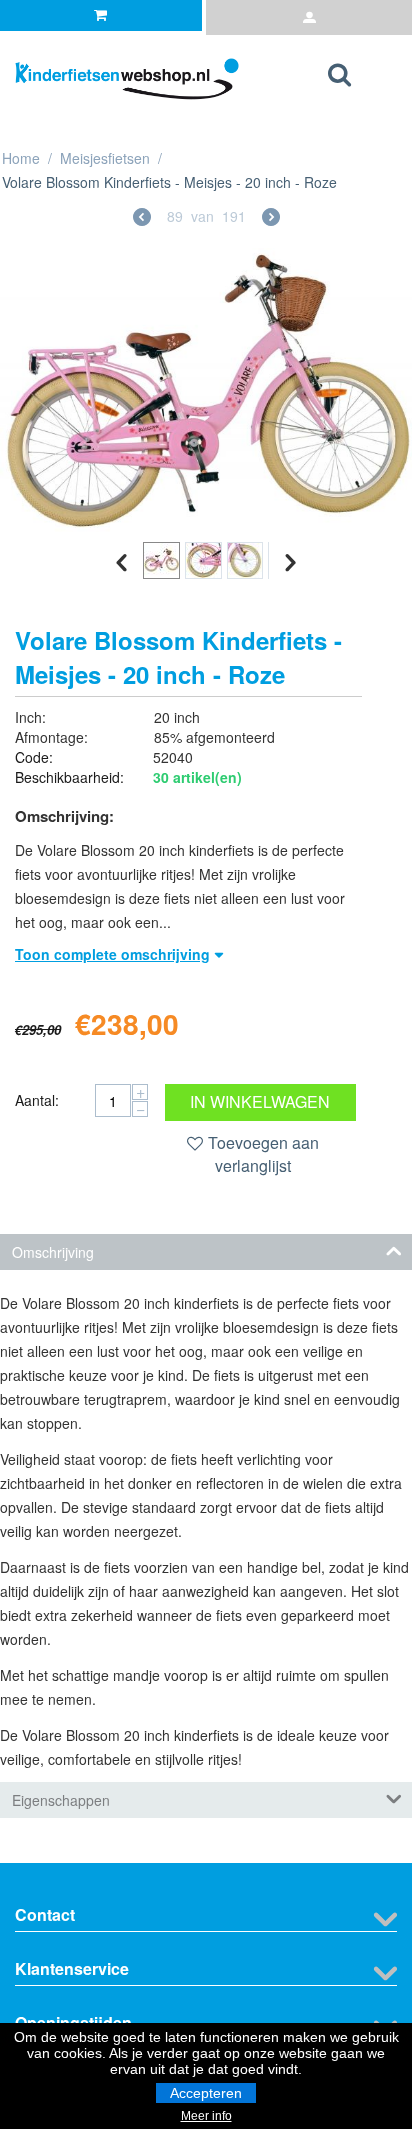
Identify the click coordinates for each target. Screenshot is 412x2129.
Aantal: (37, 1100)
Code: (34, 757)
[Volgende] (271, 218)
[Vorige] (142, 218)
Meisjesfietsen (105, 158)
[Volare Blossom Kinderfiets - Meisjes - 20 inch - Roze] (206, 390)
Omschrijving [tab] (53, 1252)
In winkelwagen (260, 1101)
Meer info (206, 2116)
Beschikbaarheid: (69, 777)
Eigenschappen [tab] (61, 1800)
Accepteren (206, 2093)
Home (21, 158)
